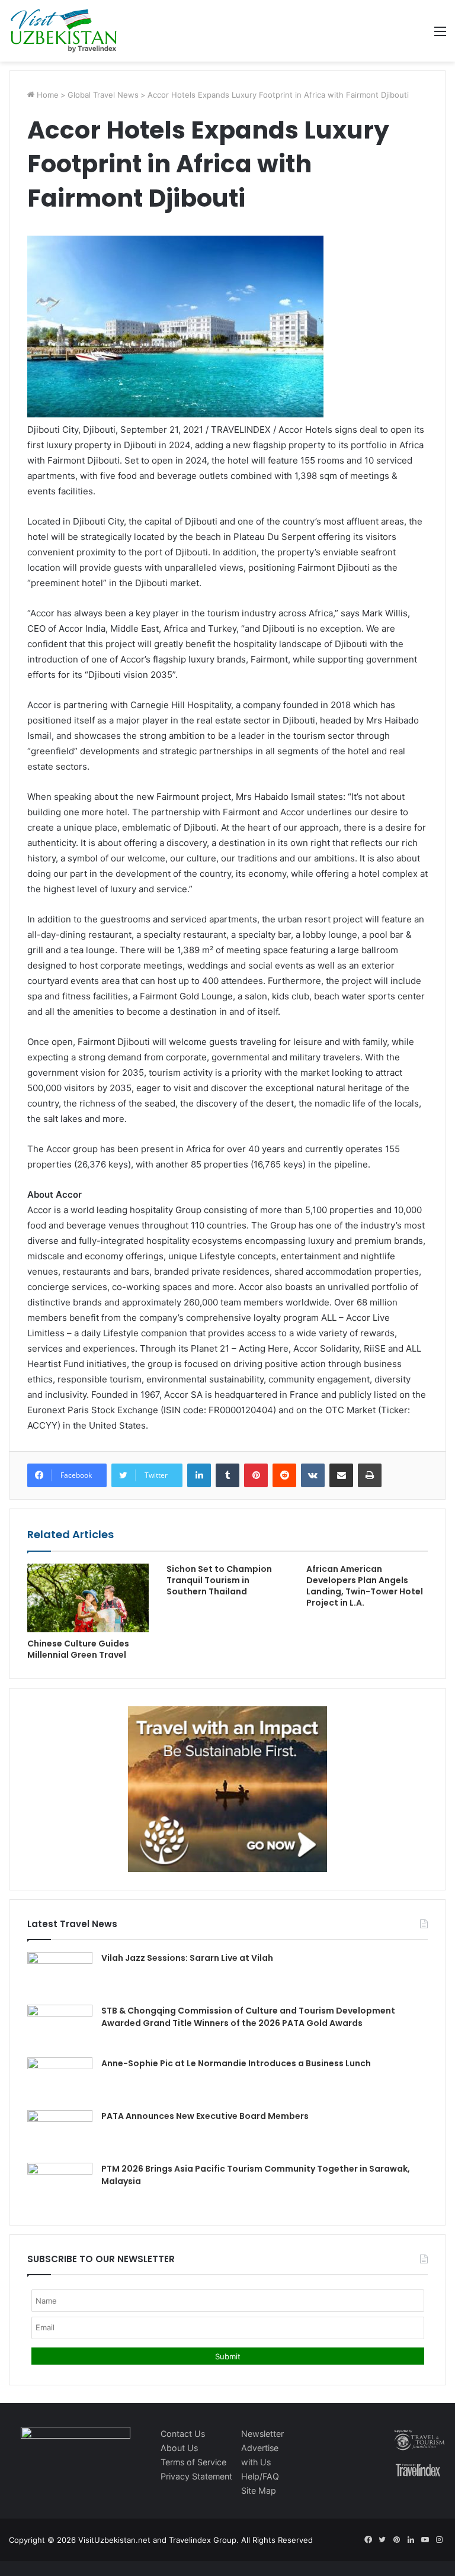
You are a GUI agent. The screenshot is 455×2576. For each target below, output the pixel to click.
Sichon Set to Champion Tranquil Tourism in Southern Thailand (219, 1580)
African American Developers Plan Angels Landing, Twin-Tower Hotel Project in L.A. (365, 1586)
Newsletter (262, 2434)
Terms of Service (193, 2462)
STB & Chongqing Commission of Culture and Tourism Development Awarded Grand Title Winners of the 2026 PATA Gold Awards (248, 2017)
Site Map (259, 2490)
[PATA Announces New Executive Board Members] (60, 2132)
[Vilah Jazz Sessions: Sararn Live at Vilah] (60, 1974)
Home (47, 95)
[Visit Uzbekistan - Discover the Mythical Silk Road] (64, 31)
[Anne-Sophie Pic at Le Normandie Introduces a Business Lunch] (60, 2080)
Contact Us (183, 2434)
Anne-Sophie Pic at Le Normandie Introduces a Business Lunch (236, 2063)
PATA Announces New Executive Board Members (205, 2116)
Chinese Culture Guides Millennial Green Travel (78, 1649)
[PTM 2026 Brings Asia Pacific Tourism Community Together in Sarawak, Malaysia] (60, 2185)
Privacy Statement (196, 2476)
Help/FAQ (260, 2476)
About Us (179, 2448)
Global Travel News (103, 95)
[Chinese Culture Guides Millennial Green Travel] (88, 1598)
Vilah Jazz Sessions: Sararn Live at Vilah (187, 1958)
